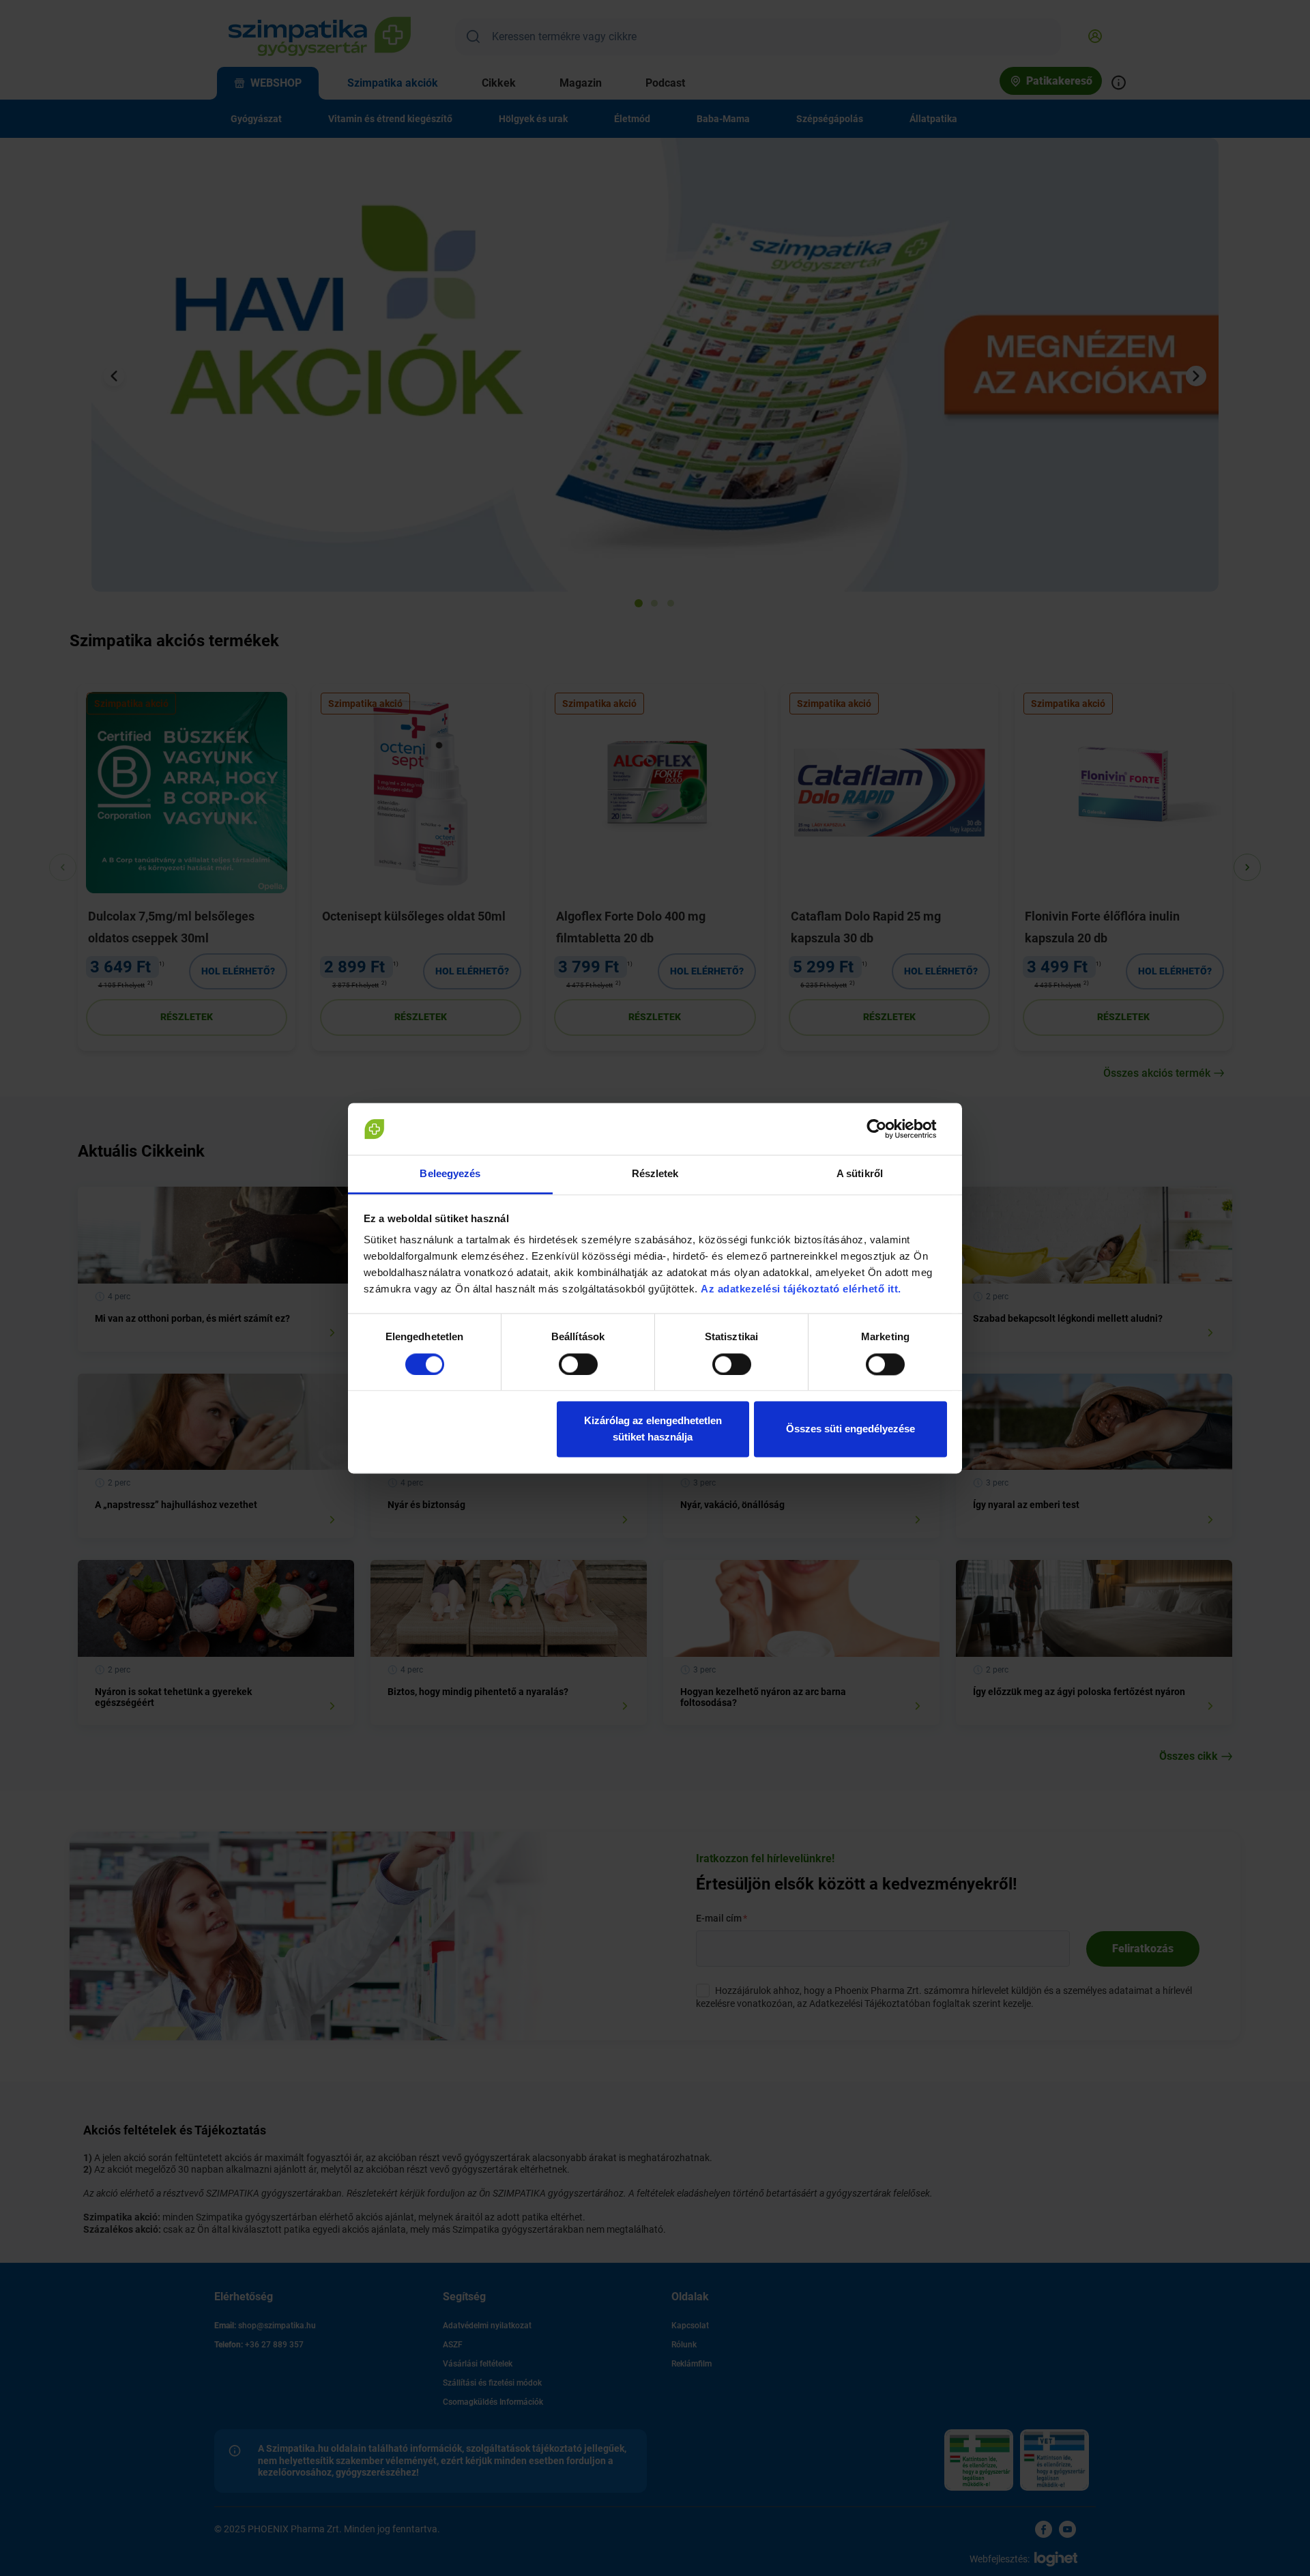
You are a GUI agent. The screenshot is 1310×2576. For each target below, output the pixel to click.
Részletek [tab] (655, 1174)
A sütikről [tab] (860, 1174)
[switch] (578, 1364)
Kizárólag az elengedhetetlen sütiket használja (653, 1429)
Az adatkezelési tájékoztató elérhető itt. (802, 1289)
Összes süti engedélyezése (850, 1429)
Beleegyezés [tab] (450, 1174)
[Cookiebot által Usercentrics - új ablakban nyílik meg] (887, 1129)
